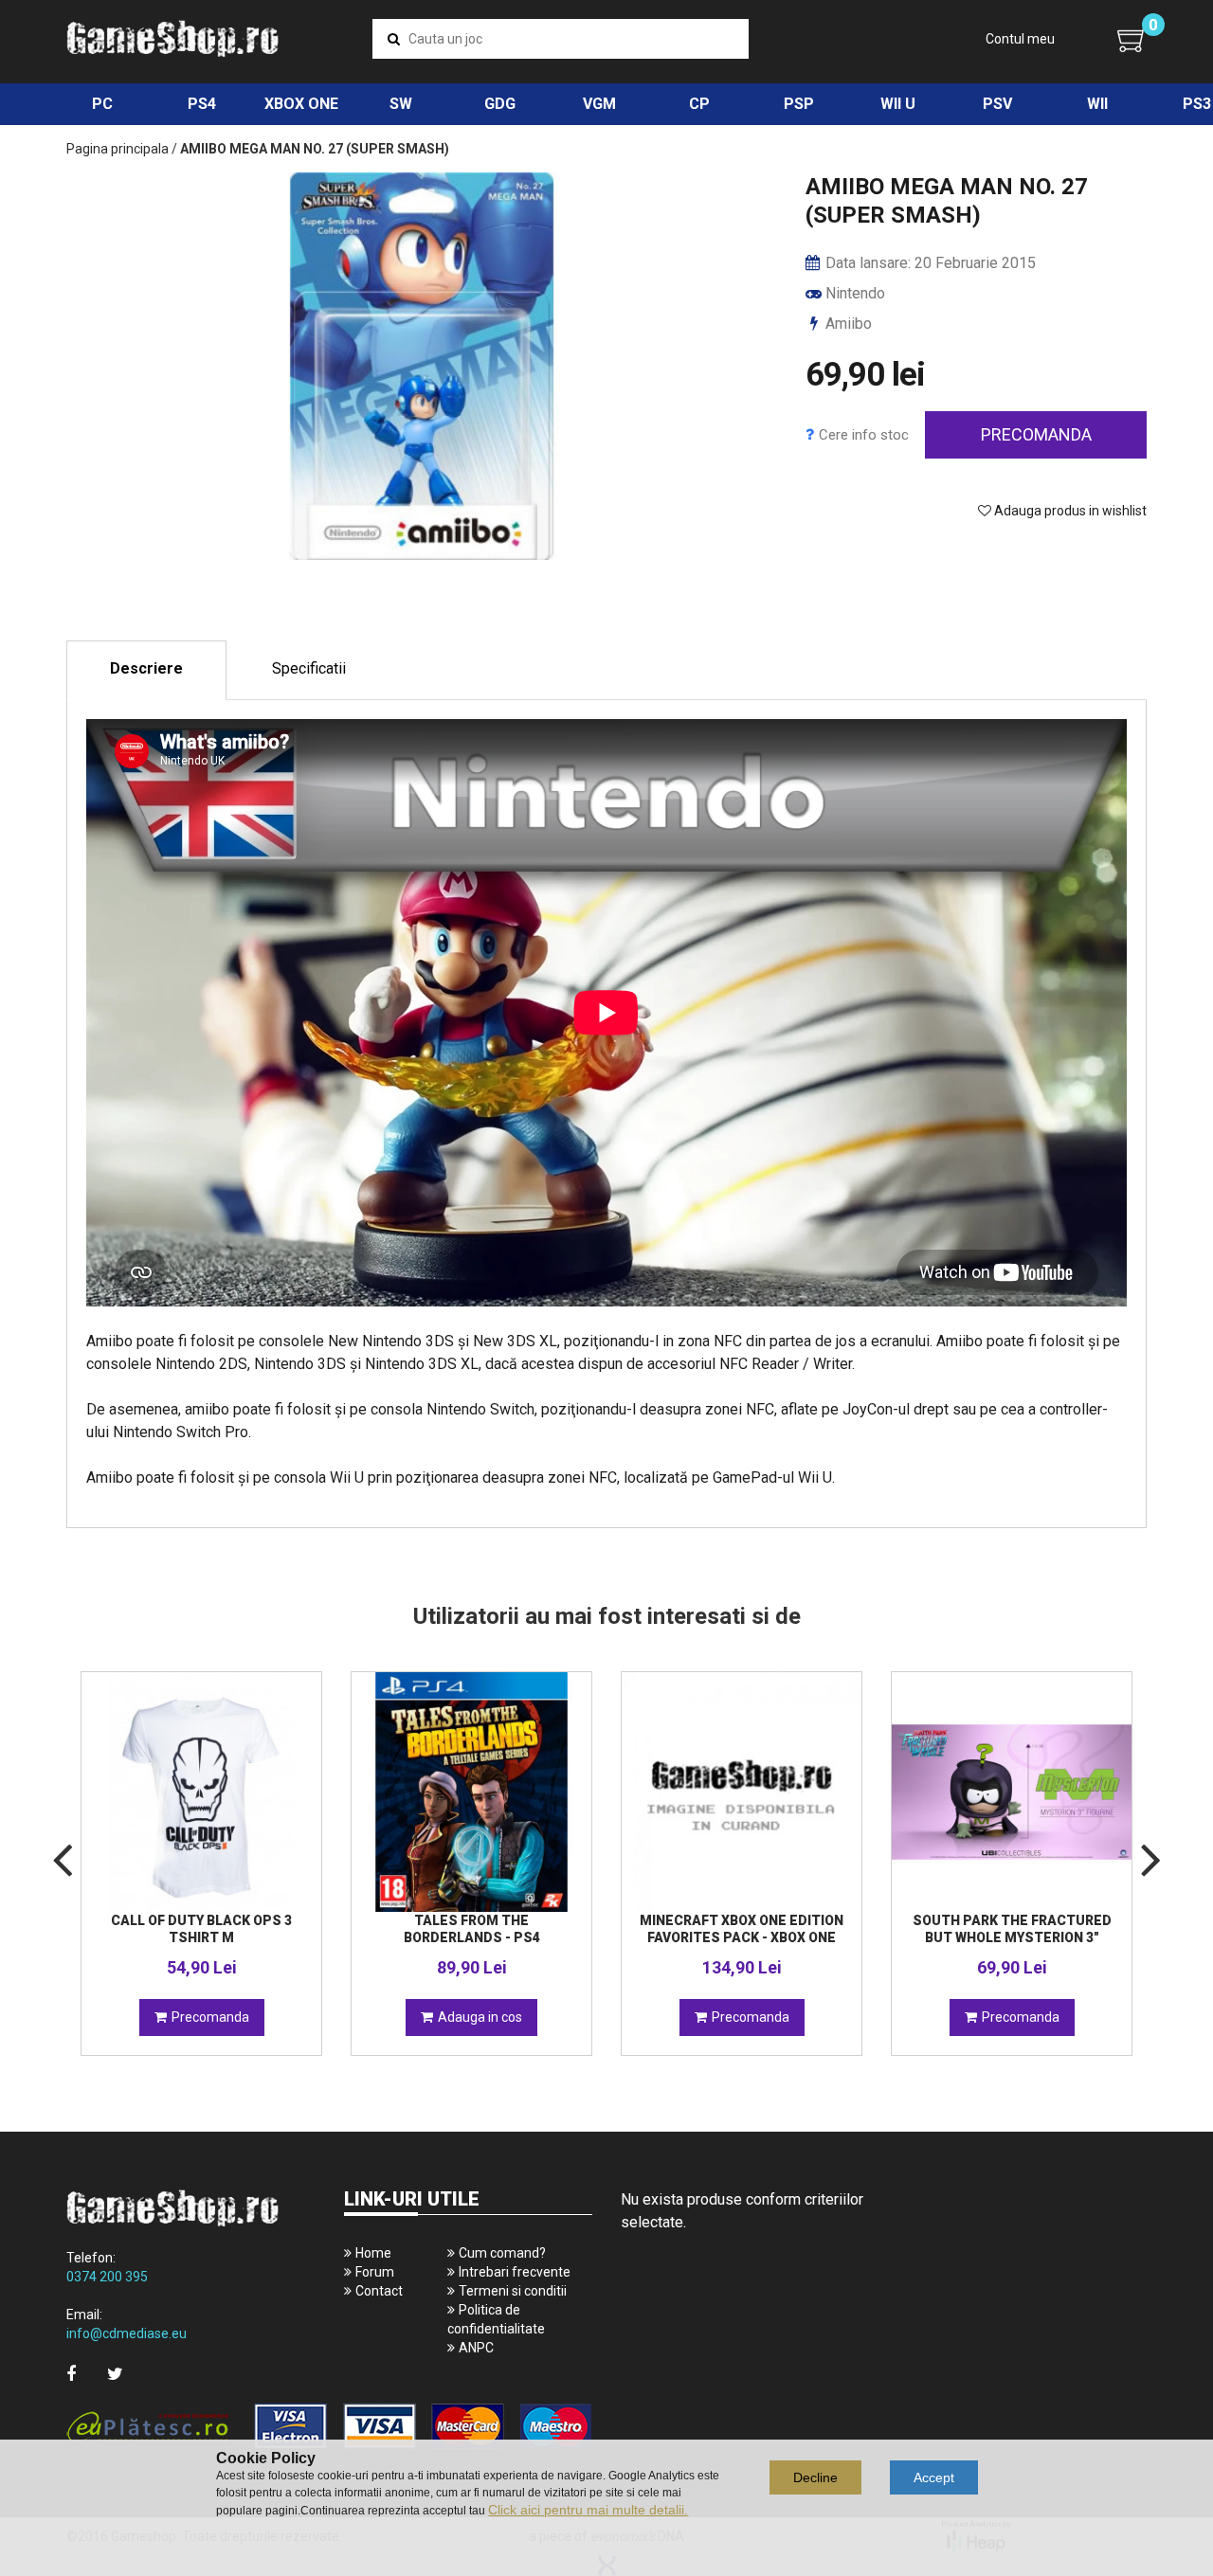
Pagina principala (118, 149)
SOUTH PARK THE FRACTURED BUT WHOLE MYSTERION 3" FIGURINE (1012, 1937)
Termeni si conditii (513, 2291)
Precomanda (1036, 434)
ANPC (476, 2348)
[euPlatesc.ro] (329, 2428)
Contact (379, 2291)
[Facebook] (71, 2374)
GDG (500, 104)
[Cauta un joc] (394, 39)
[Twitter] (115, 2374)
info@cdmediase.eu (127, 2333)
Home (373, 2253)
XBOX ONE (301, 104)
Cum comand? (502, 2253)
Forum (375, 2272)
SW (401, 104)
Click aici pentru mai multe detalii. (588, 2510)
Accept (934, 2477)
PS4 (202, 104)
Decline (815, 2477)
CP (699, 104)
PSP (799, 104)
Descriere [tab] (146, 668)
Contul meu (1020, 39)
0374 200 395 (107, 2277)
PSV (997, 104)
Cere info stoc (864, 435)
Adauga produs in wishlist (1069, 511)
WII (1097, 104)
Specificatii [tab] (309, 668)
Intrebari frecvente (515, 2272)
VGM (599, 104)
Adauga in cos (480, 2017)
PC (102, 104)
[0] (1132, 40)
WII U (898, 104)
